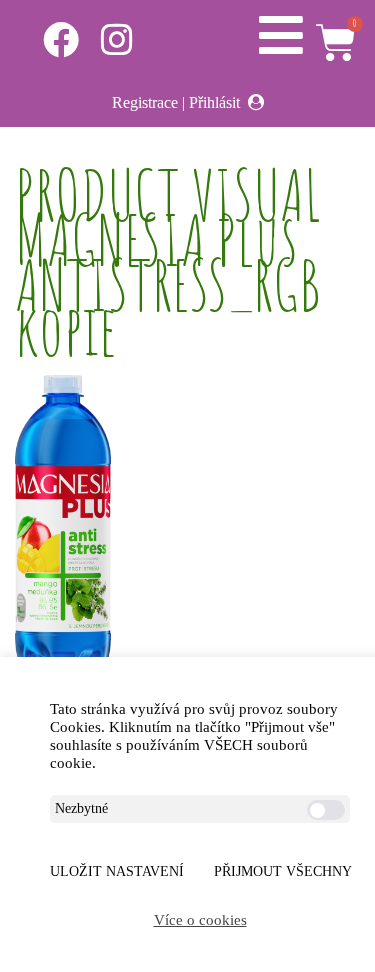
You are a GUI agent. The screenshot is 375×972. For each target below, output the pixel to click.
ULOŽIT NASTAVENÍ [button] (117, 871)
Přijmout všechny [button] (283, 871)
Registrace (145, 102)
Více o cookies (200, 920)
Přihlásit (214, 102)
